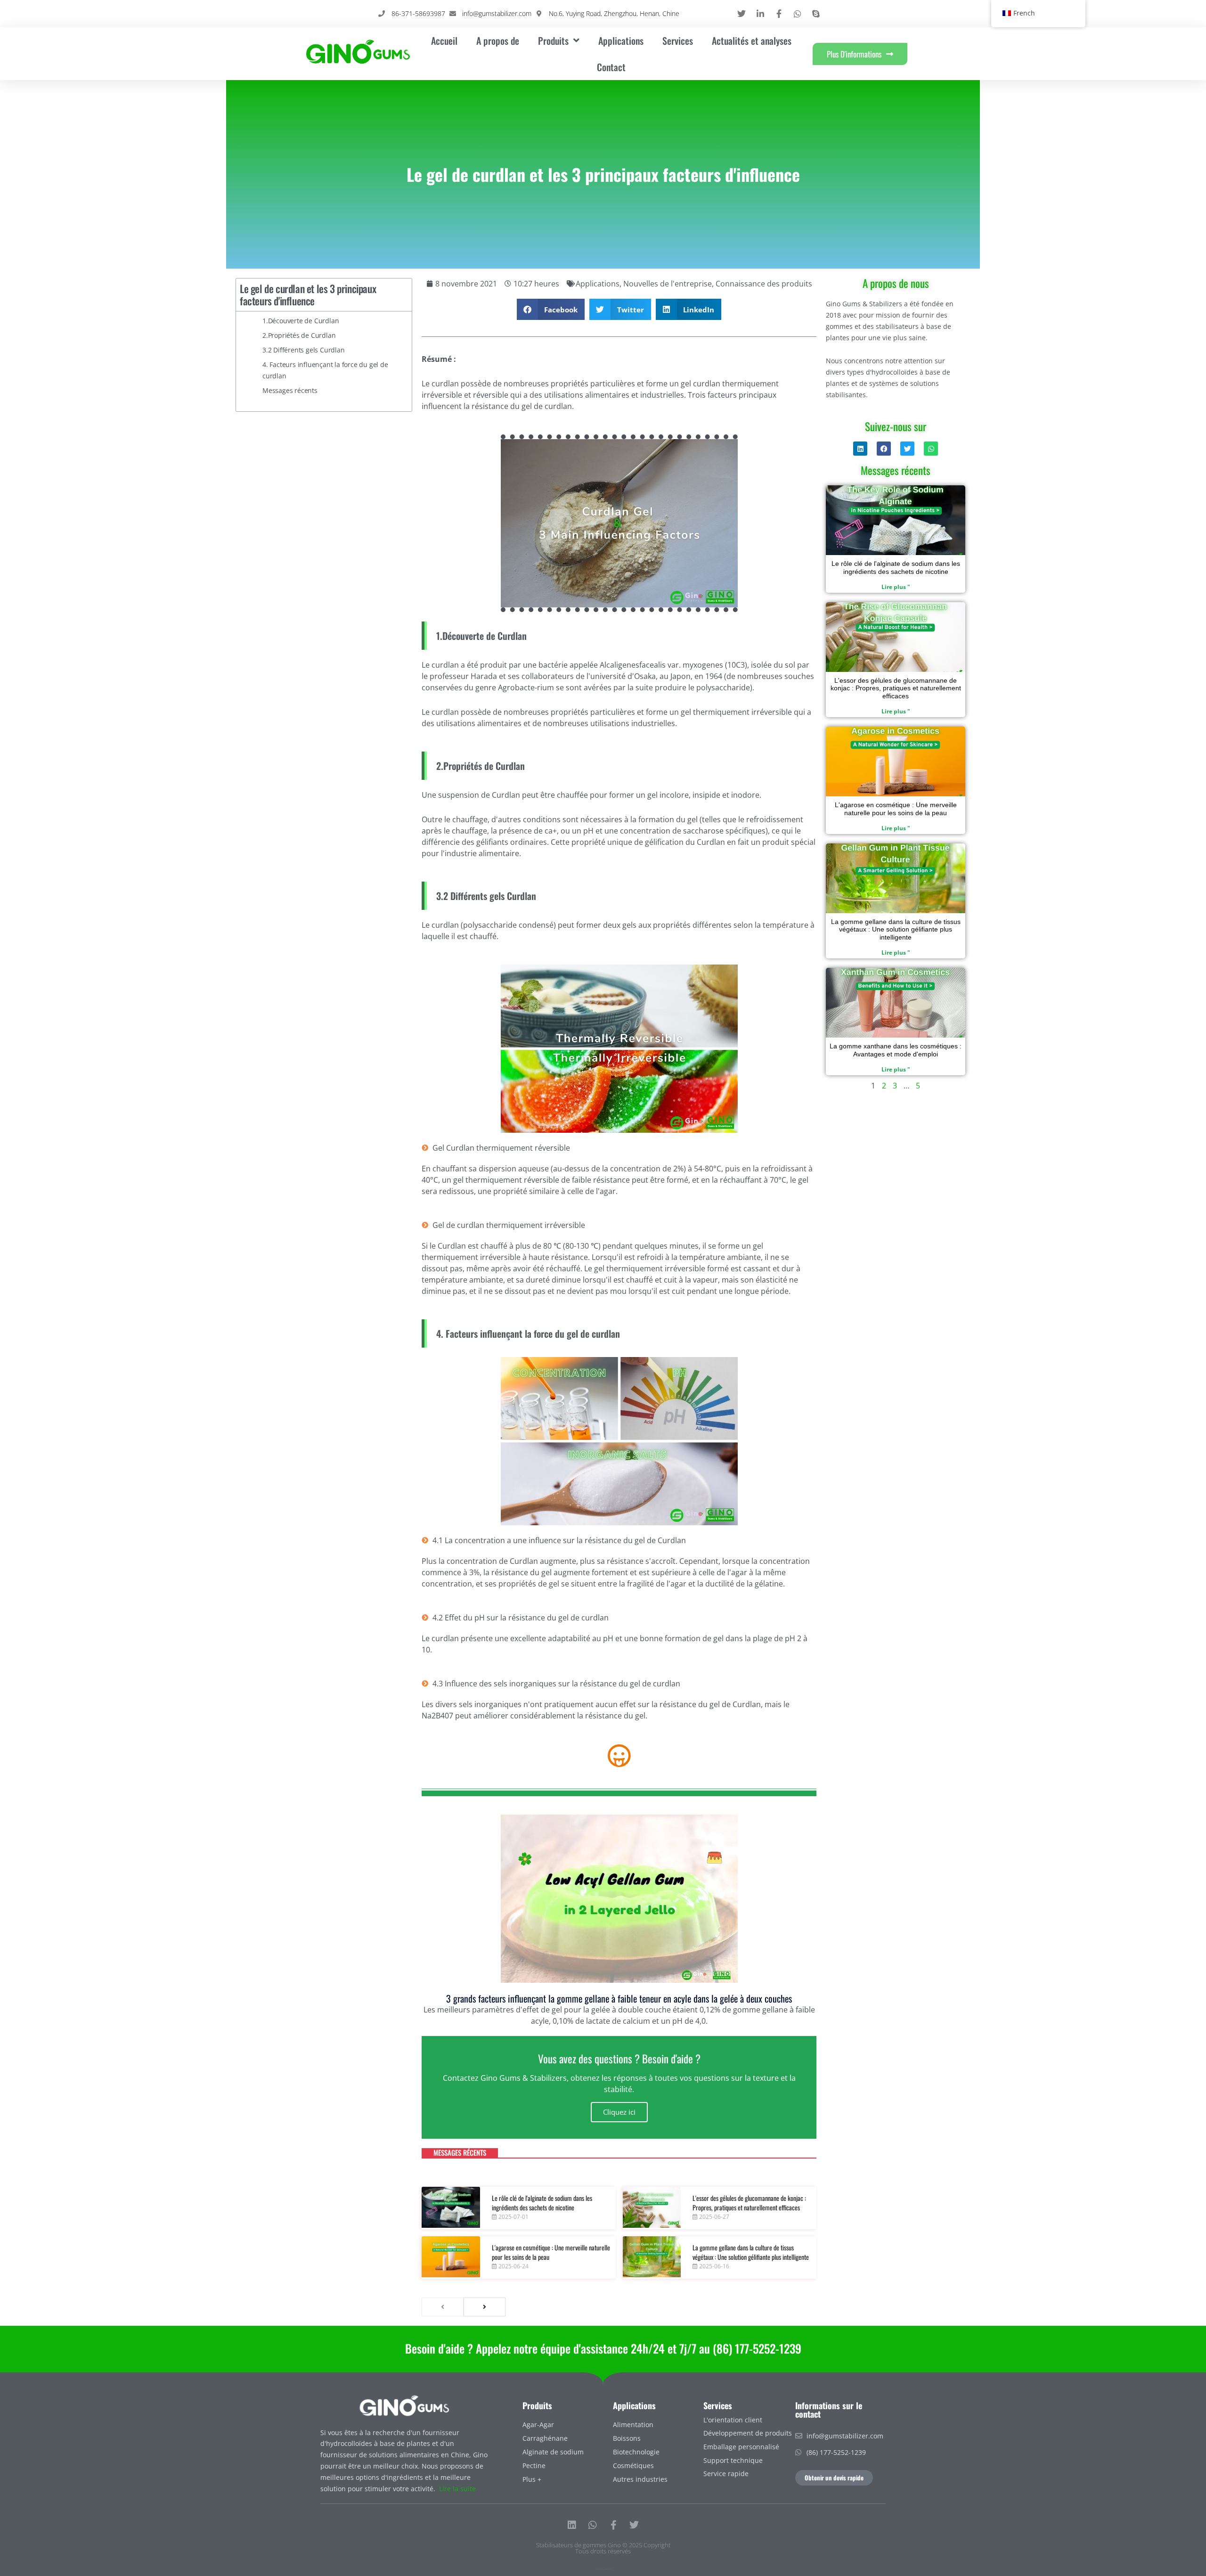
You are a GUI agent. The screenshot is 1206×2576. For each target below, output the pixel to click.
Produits (537, 2405)
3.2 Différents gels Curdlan (304, 350)
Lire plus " (896, 587)
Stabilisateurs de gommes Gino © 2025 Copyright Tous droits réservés (603, 2548)
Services (678, 41)
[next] (485, 2307)
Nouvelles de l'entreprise (668, 284)
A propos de (498, 41)
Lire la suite (457, 2489)
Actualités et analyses (752, 41)
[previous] (443, 2307)
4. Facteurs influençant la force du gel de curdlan (325, 370)
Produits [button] (553, 41)
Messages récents (290, 390)
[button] (551, 309)
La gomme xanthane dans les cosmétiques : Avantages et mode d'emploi (896, 1050)
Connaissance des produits (764, 284)
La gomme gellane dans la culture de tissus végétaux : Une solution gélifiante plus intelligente (751, 2252)
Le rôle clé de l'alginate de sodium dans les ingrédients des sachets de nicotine (542, 2203)
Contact (611, 67)
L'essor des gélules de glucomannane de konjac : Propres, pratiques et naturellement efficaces (749, 2203)
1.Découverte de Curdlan (301, 321)
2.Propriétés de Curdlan (299, 335)
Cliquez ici (619, 2112)
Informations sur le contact (829, 2410)
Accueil (444, 41)
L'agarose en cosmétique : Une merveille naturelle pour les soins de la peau (551, 2252)
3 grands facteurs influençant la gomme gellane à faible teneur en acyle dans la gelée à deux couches (619, 1998)
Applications (621, 41)
